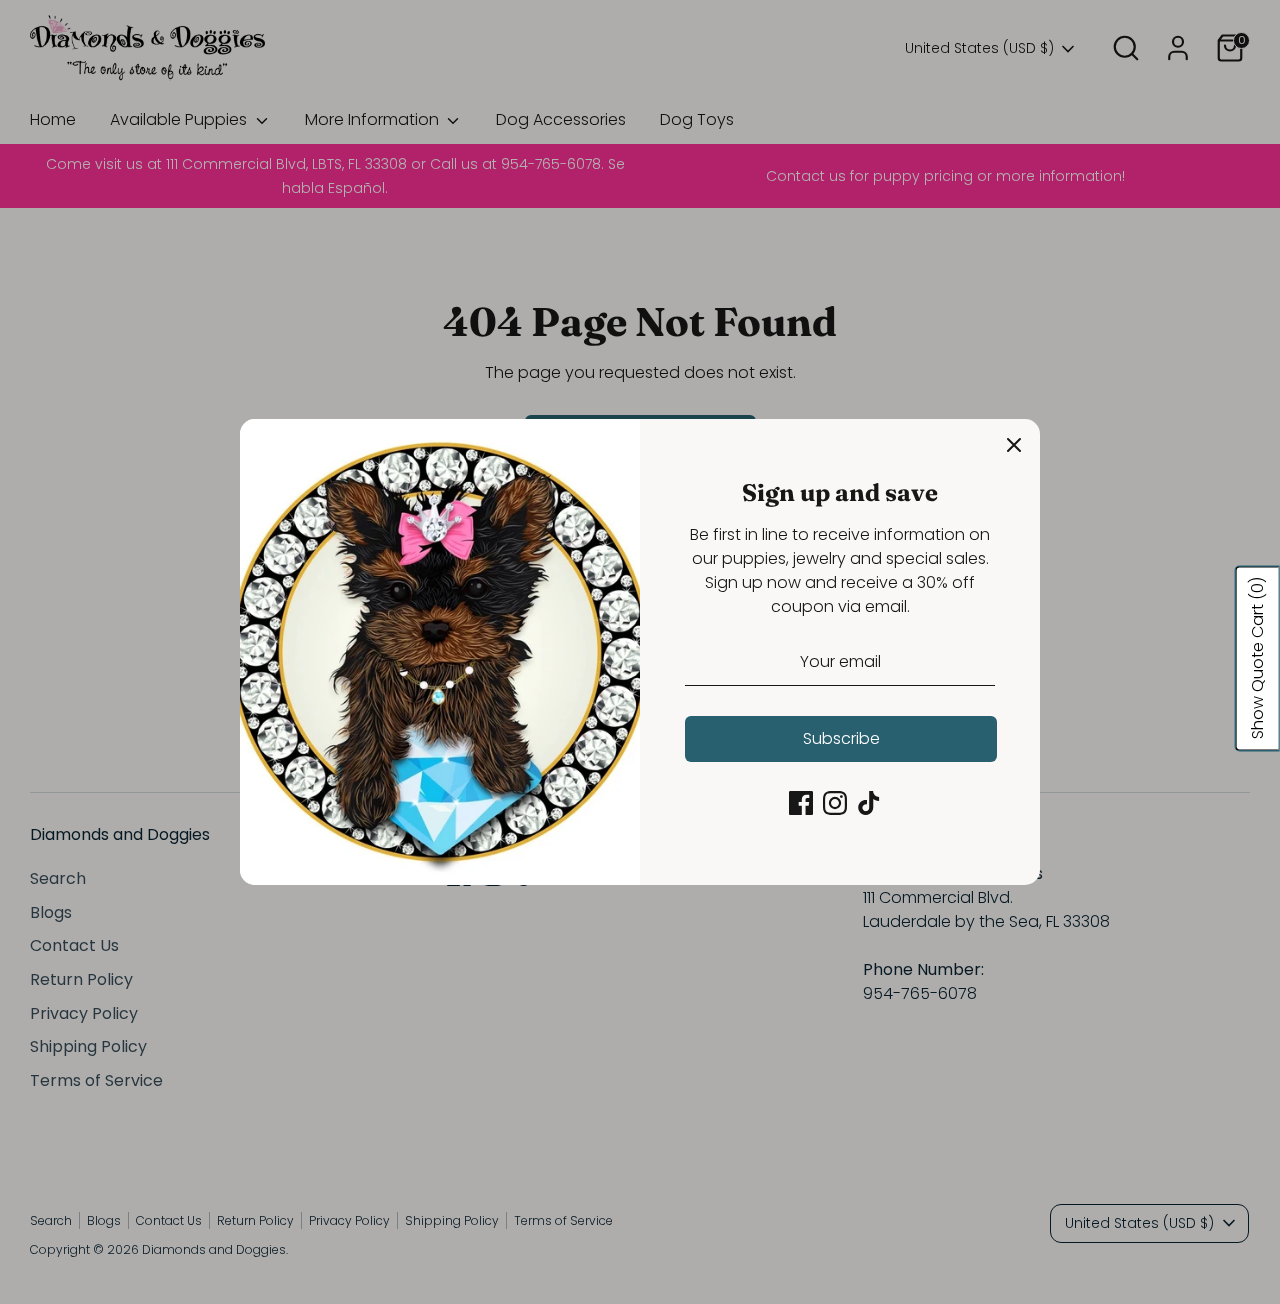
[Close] (1014, 445)
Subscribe (841, 738)
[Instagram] (835, 803)
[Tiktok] (869, 803)
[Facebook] (801, 803)
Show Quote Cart (1257, 658)
